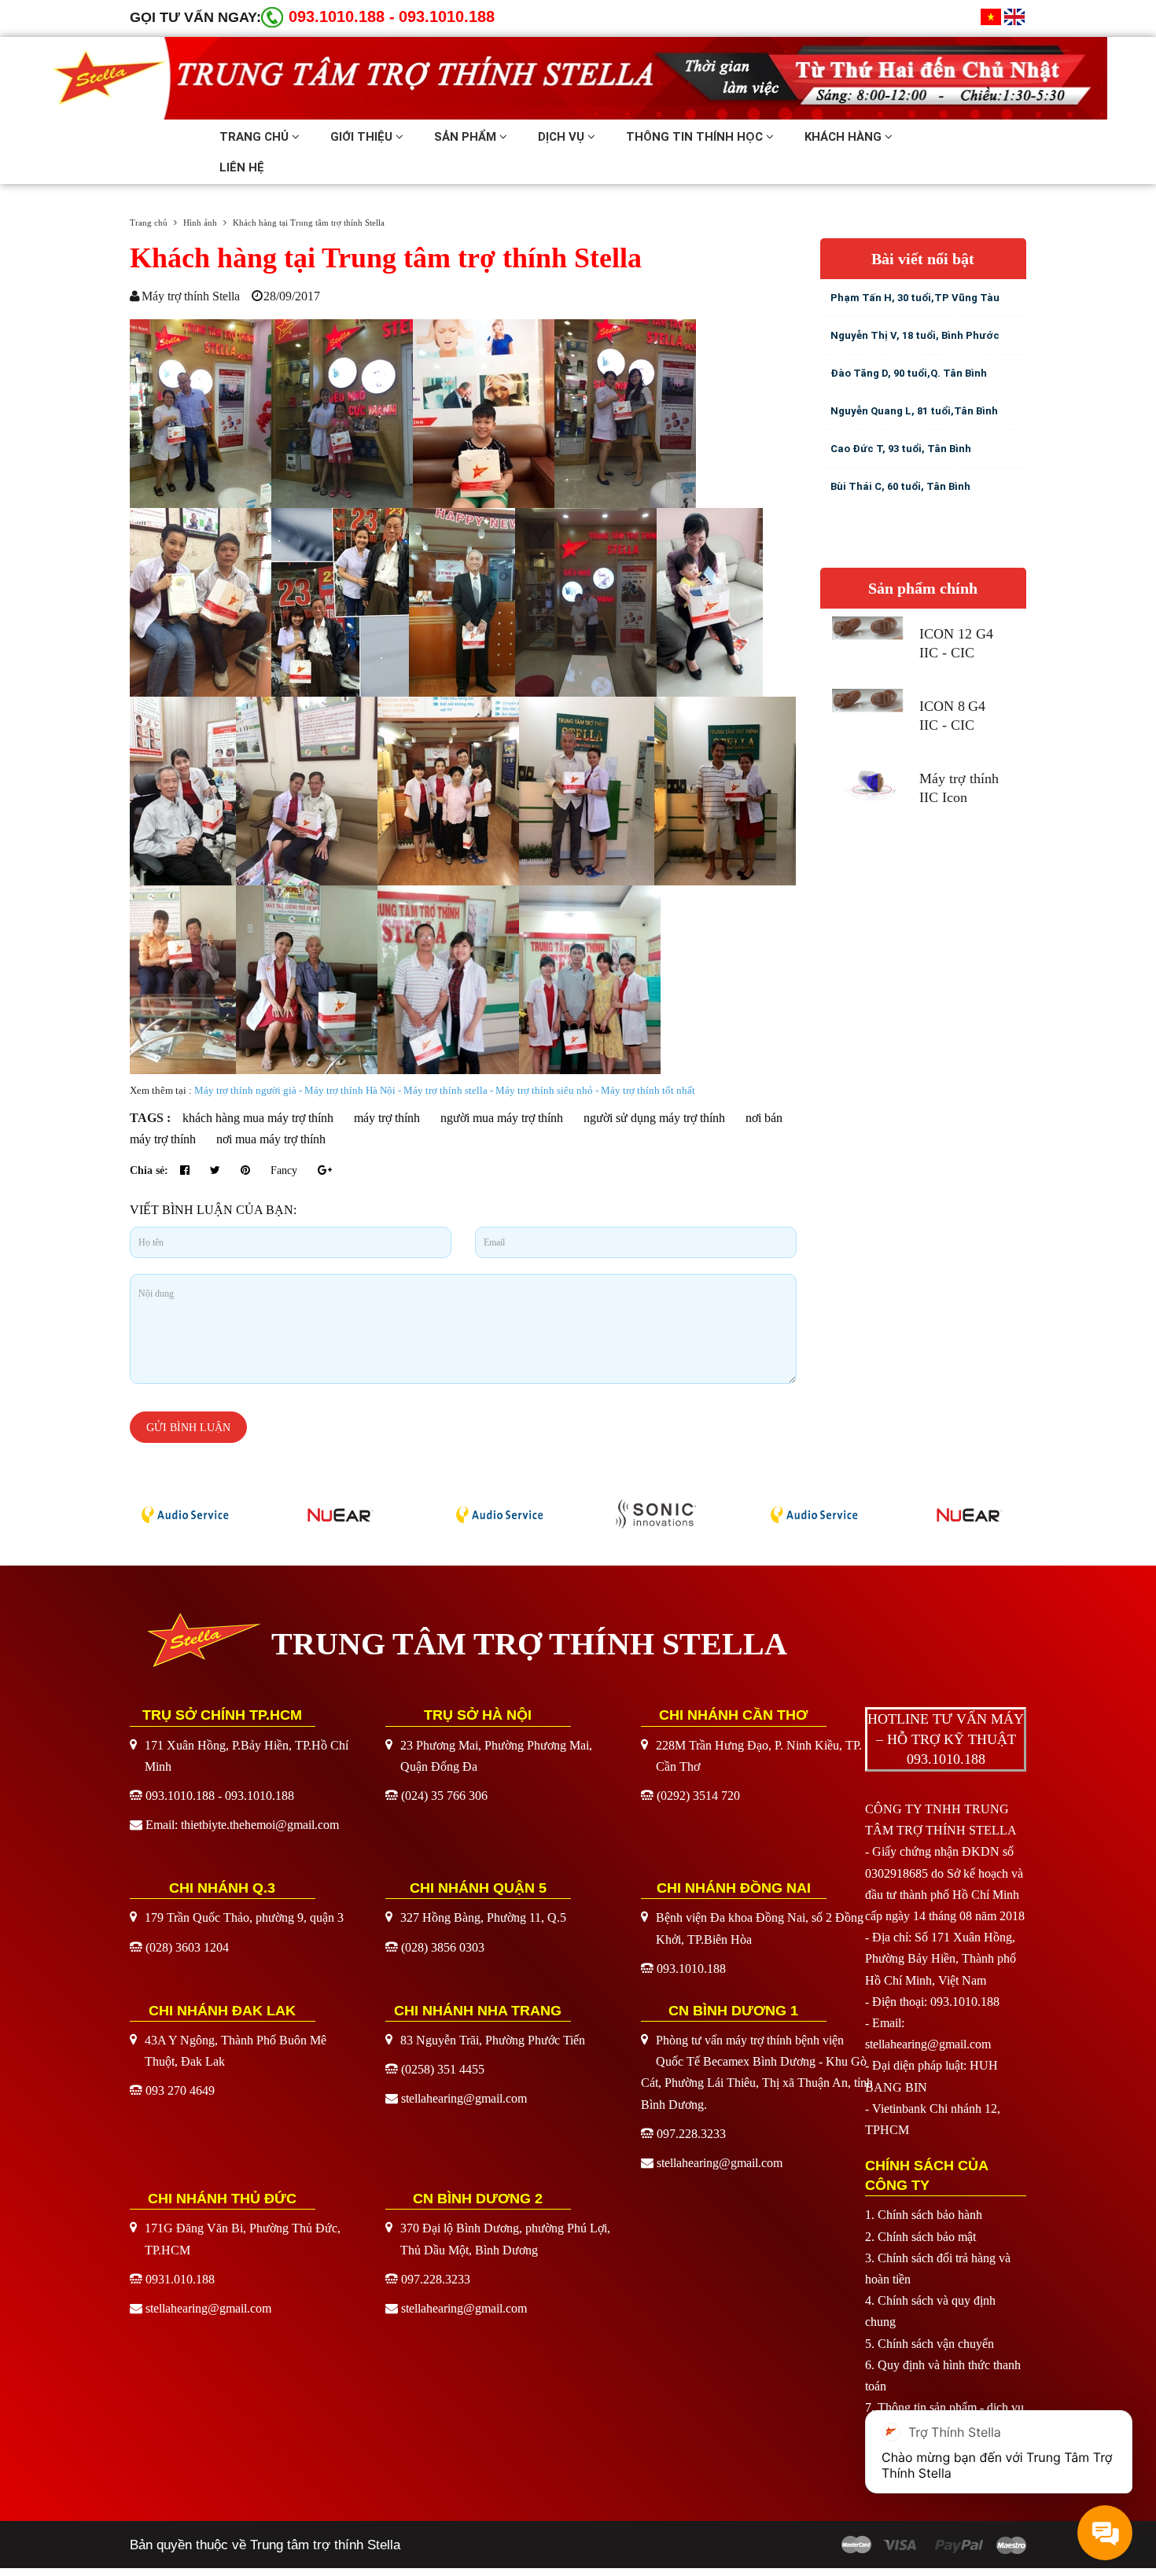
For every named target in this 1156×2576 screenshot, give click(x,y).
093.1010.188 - (342, 17)
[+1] (325, 1170)
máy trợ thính (387, 1118)
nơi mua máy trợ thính (271, 1139)
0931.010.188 (180, 2279)
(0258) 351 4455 (443, 2069)
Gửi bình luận (188, 1428)
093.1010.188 (447, 17)
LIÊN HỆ (242, 167)
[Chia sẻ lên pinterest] (247, 1170)
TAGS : (152, 1118)
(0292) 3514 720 (698, 1796)
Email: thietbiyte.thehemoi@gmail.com (242, 1825)
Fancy (285, 1170)
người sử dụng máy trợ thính (654, 1118)
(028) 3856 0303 (443, 1947)
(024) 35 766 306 (444, 1796)
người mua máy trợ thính (502, 1118)
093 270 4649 (180, 2090)
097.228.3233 (691, 2134)
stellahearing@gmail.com (464, 2098)
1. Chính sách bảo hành (924, 2215)
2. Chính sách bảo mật (920, 2237)
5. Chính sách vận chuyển (930, 2344)
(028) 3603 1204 (187, 1947)
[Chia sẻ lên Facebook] (186, 1170)
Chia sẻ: (149, 1170)
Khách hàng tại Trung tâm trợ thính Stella (386, 258)
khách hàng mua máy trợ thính (258, 1118)
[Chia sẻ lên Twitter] (217, 1170)
